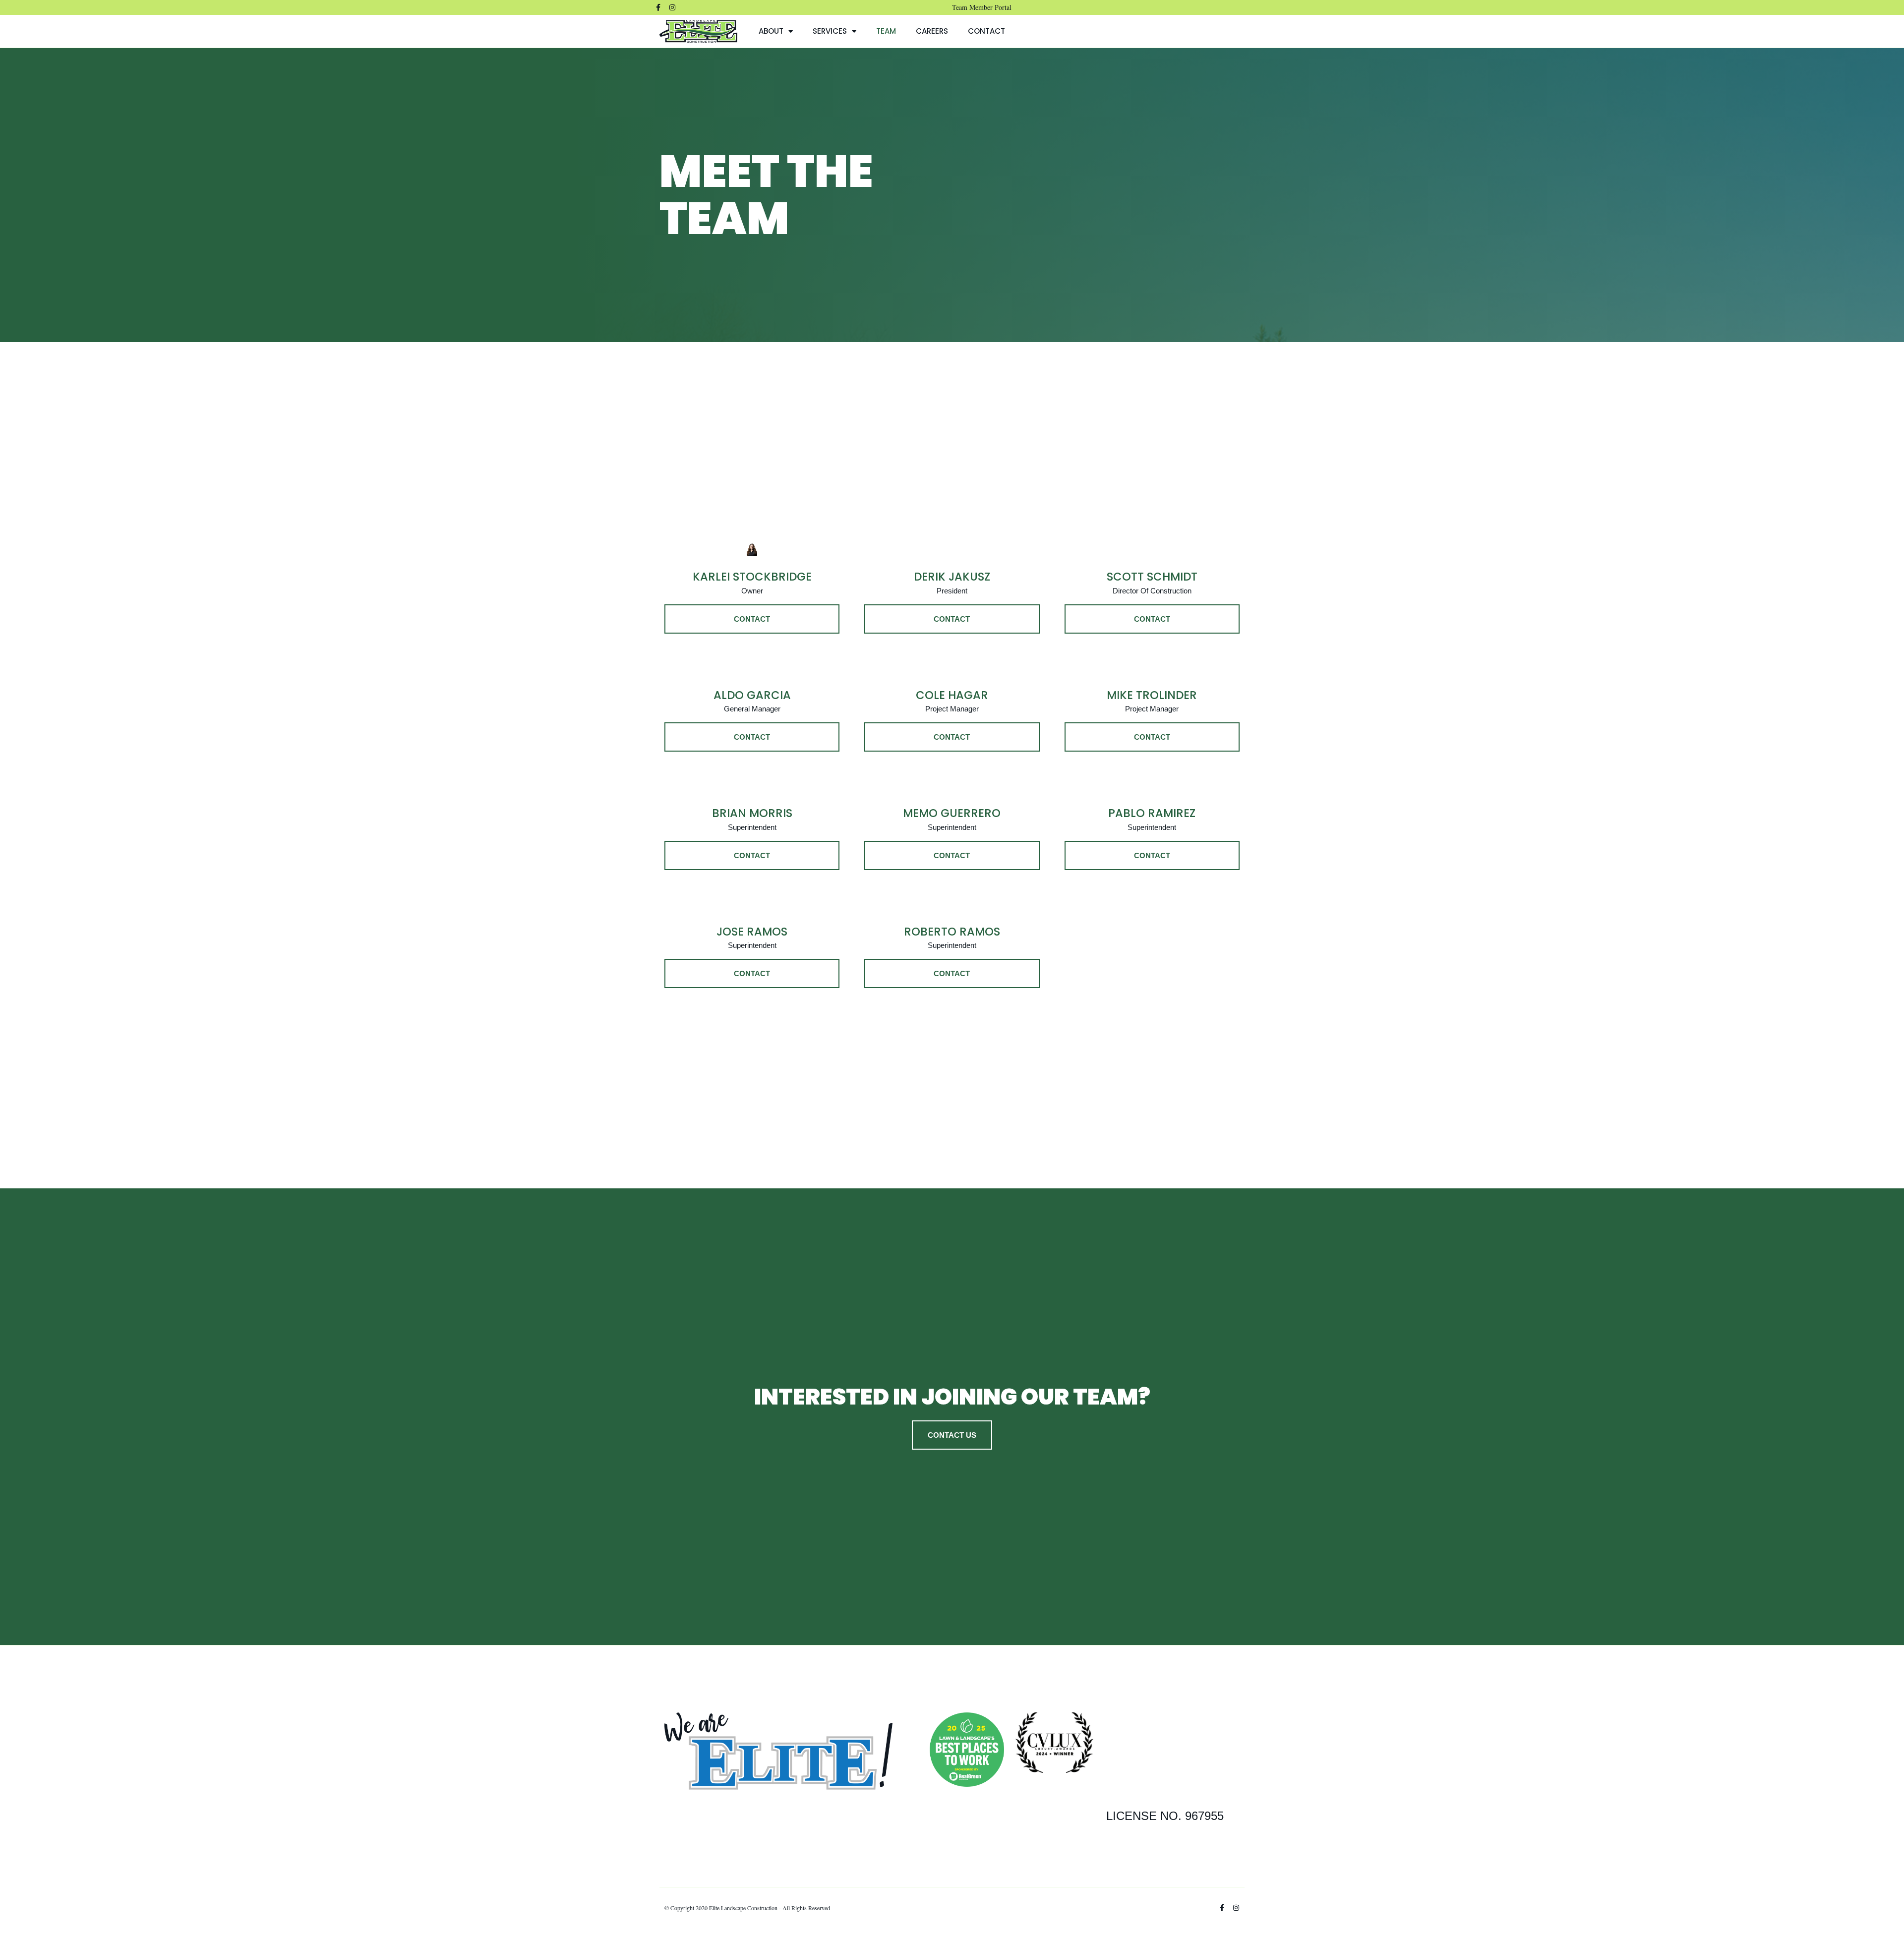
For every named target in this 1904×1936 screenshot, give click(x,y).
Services (830, 31)
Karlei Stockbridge (752, 577)
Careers (932, 31)
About (771, 31)
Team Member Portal (982, 7)
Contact (986, 31)
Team (886, 31)
